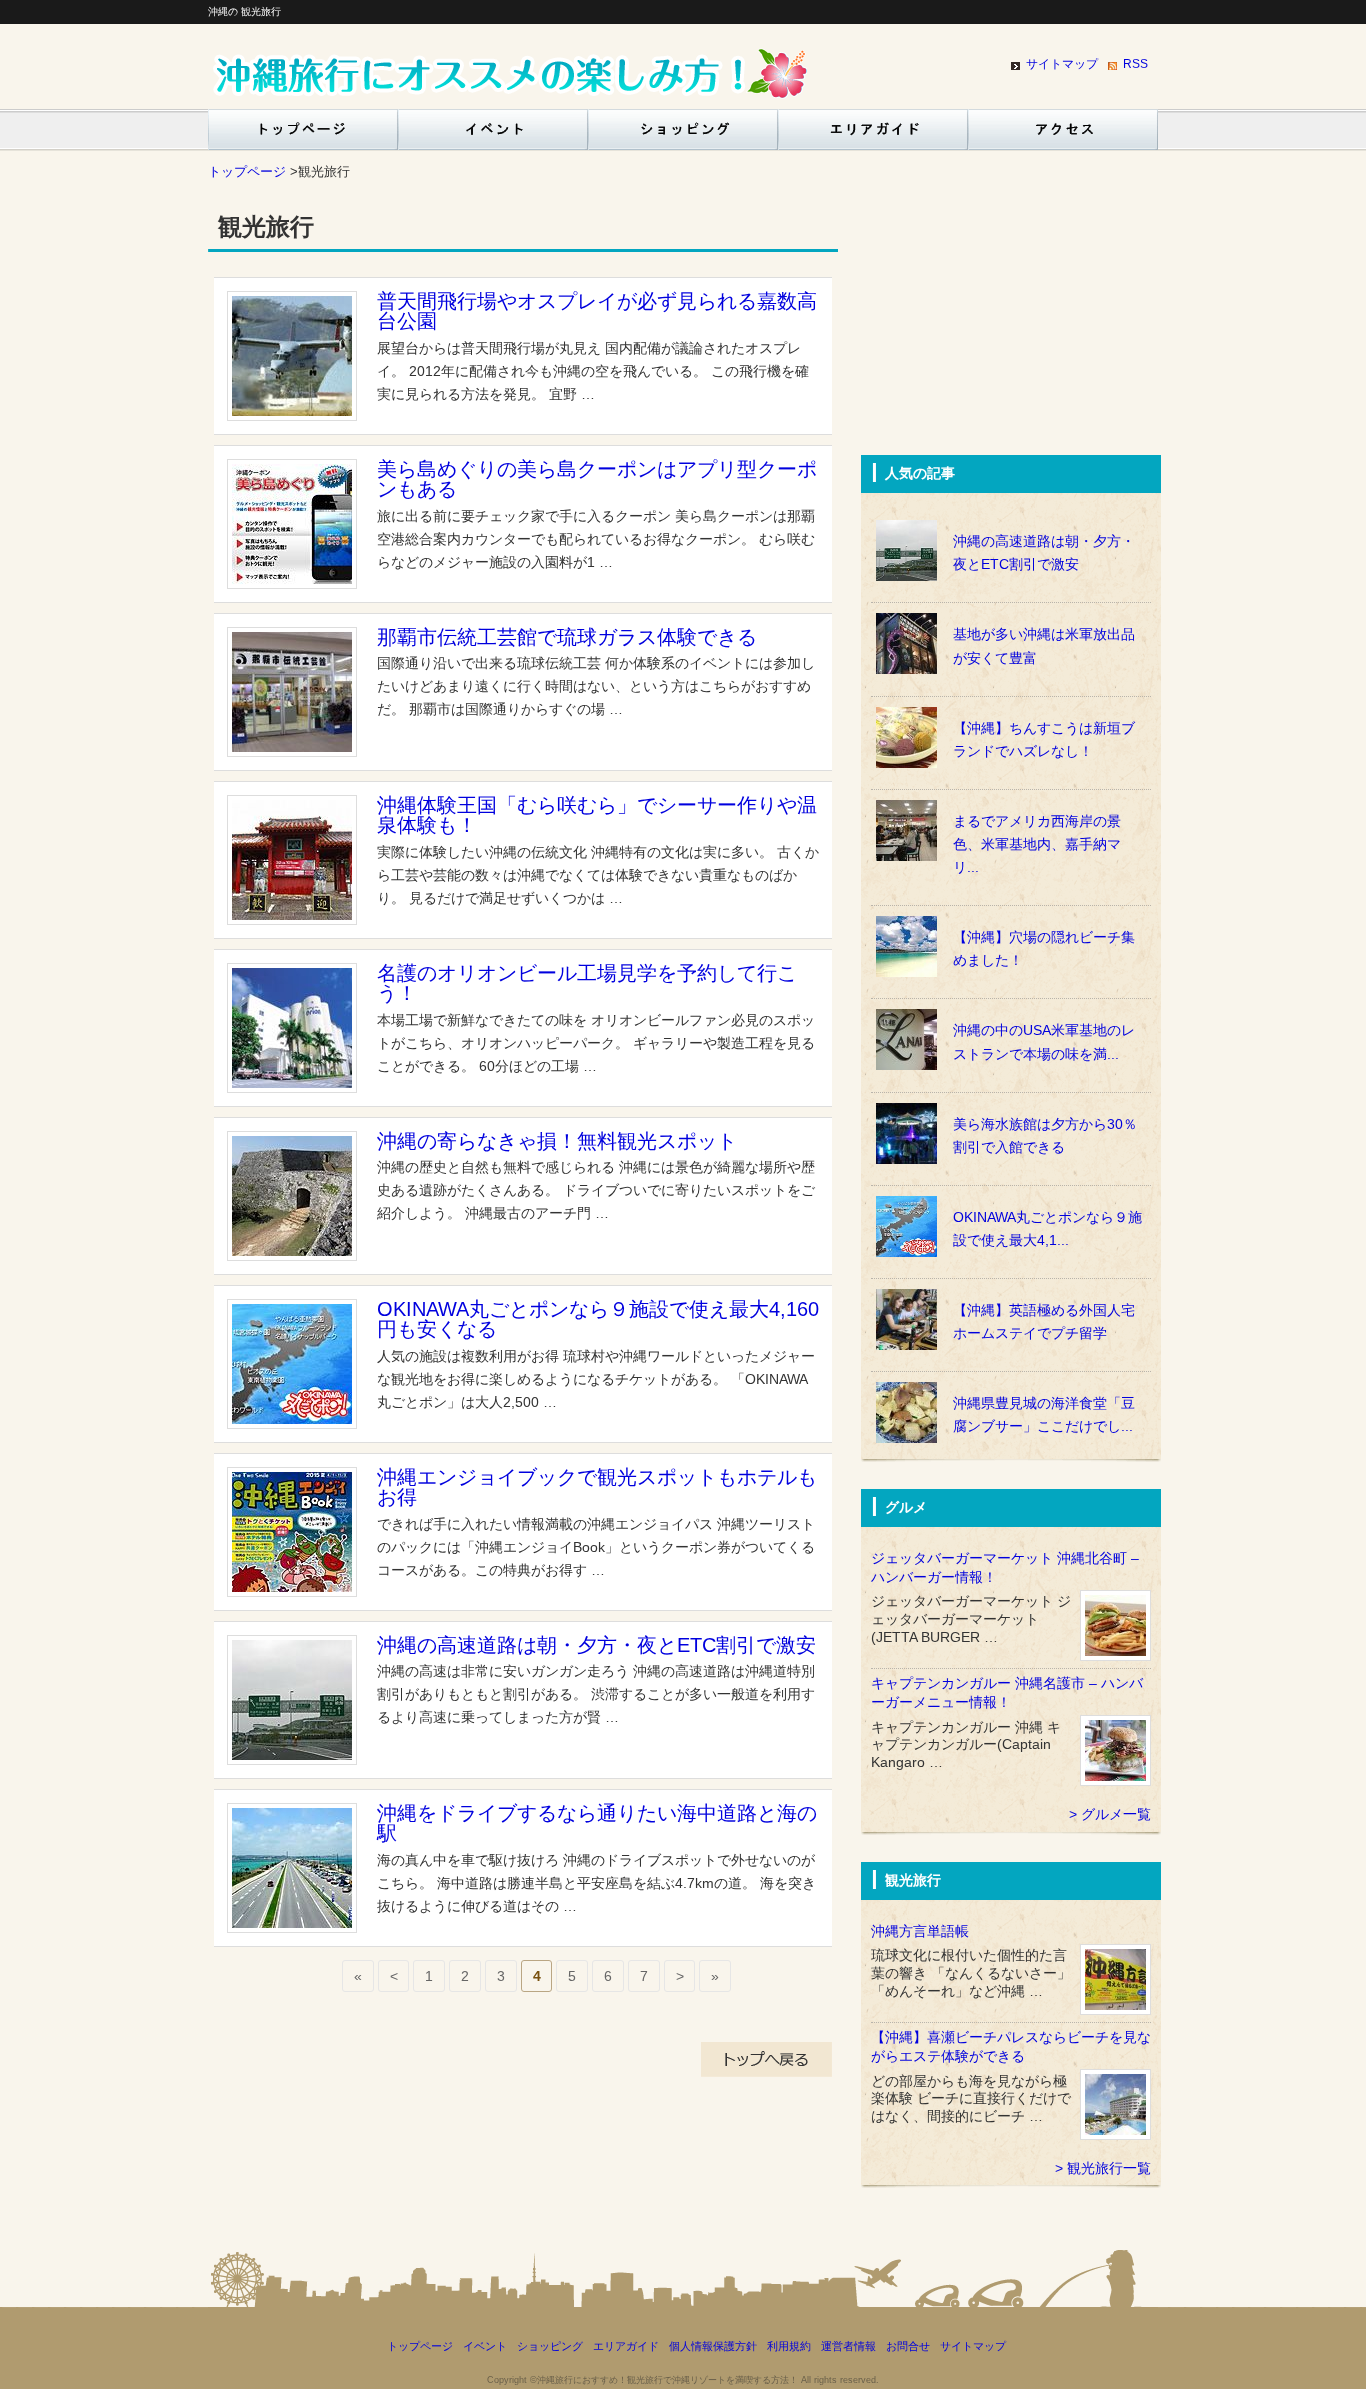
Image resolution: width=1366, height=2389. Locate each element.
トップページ (299, 135)
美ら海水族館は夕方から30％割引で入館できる (1045, 1136)
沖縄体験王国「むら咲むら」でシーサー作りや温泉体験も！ (597, 815)
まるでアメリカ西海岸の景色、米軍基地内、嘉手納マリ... (1037, 844)
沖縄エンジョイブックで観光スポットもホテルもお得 (597, 1487)
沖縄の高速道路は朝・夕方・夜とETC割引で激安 (596, 1645)
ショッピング (683, 135)
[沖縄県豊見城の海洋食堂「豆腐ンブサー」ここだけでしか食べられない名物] (1011, 1382)
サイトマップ (1062, 64)
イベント (493, 135)
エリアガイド (873, 135)
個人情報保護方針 (713, 2346)
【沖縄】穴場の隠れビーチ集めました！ (1044, 949)
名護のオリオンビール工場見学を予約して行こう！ (587, 983)
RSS (1135, 64)
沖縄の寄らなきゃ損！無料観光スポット (557, 1141)
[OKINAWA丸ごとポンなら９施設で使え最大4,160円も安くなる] (1011, 1196)
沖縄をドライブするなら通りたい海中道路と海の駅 (597, 1823)
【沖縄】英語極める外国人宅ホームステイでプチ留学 (1044, 1322)
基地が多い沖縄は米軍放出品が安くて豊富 (1044, 646)
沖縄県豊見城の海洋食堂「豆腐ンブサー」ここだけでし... (1044, 1415)
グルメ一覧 (1116, 1814)
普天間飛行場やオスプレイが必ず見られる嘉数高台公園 (597, 311)
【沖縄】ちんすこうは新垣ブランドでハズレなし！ (1044, 740)
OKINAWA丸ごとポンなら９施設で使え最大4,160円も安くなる (598, 1319)
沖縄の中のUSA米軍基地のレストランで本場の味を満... (1044, 1042)
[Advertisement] (1011, 323)
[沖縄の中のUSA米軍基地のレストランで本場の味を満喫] (1011, 1009)
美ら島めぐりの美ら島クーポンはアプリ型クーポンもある (597, 479)
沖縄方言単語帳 (920, 1931)
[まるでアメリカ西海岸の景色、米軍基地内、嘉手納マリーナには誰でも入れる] (1011, 800)
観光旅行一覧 (1109, 2168)
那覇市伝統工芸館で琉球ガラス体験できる (567, 637)
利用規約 (789, 2346)
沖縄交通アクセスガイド (1063, 135)
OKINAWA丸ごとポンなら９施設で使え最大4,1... (1047, 1229)
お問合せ (908, 2346)
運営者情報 (848, 2346)
